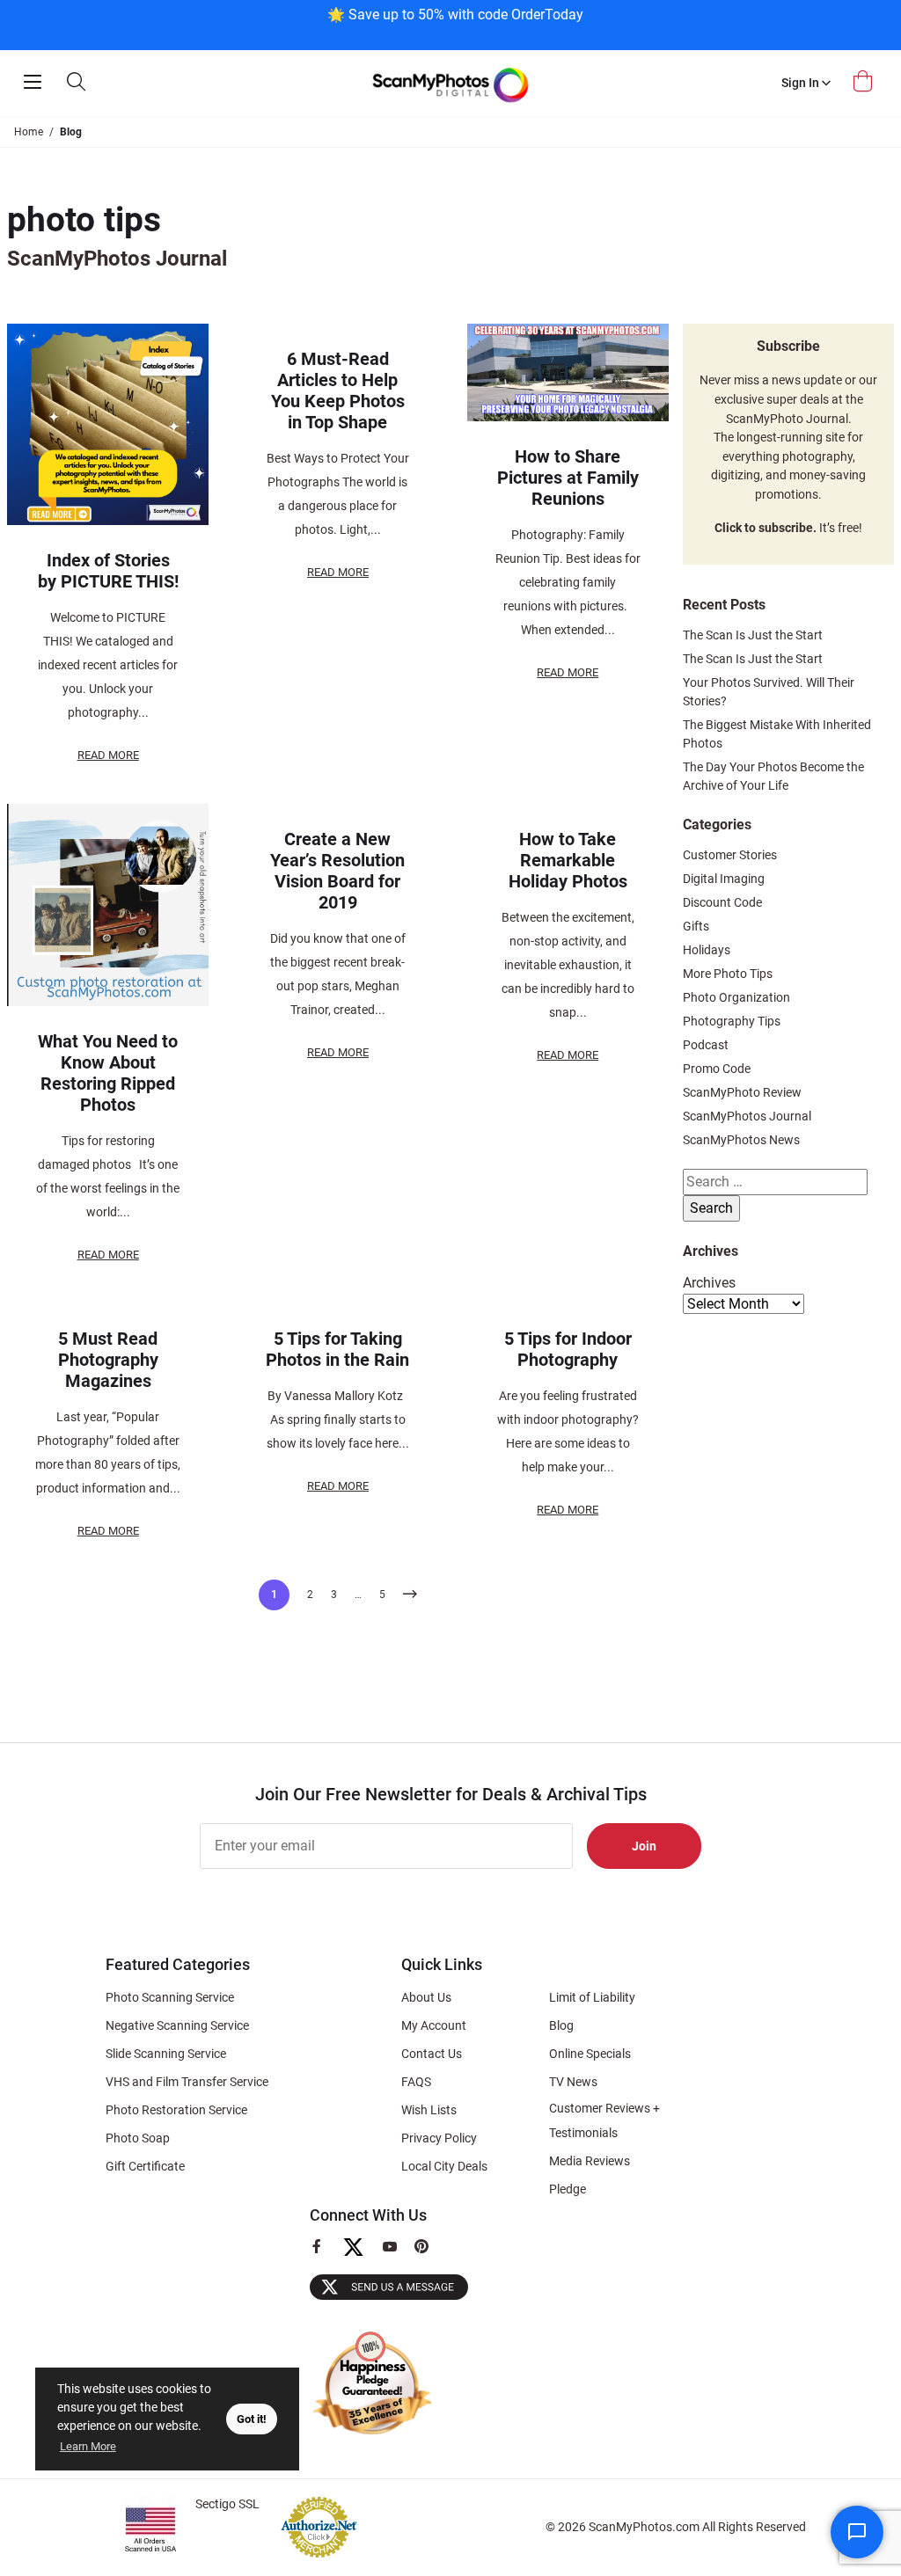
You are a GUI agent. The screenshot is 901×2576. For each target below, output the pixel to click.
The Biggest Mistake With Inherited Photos (777, 734)
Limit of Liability (592, 1997)
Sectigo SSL (227, 2504)
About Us (426, 1997)
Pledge (568, 2189)
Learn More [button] (88, 2446)
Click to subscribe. (765, 528)
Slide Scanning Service (166, 2054)
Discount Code (722, 902)
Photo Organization (736, 997)
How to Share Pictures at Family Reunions (568, 478)
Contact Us (432, 2054)
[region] (455, 23)
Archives (709, 1283)
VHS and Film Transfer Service (187, 2082)
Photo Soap (138, 2138)
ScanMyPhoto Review (742, 1092)
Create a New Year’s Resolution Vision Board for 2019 (337, 871)
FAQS (416, 2082)
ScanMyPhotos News (741, 1140)
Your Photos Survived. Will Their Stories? (769, 692)
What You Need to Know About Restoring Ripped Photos (108, 1073)
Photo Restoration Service (176, 2110)
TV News (573, 2082)
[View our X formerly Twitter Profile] (360, 2255)
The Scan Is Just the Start (753, 635)
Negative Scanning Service (177, 2025)
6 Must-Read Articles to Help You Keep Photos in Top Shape (338, 390)
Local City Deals (444, 2166)
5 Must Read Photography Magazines (108, 1360)
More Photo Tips (728, 974)
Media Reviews (590, 2161)
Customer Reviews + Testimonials (604, 2120)
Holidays (707, 950)
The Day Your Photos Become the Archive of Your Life (773, 776)
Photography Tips (732, 1021)
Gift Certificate (145, 2166)
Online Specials (590, 2054)
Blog (561, 2025)
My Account (434, 2025)
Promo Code (717, 1069)
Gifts (696, 926)
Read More (108, 755)
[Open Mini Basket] (865, 81)
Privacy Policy (439, 2138)
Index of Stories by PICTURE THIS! (108, 571)
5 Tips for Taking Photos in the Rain (337, 1349)
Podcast (706, 1045)
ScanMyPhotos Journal (747, 1116)
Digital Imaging (724, 879)
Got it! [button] (252, 2419)
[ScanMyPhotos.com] (450, 83)
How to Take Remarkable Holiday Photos (568, 860)
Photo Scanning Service (170, 1997)
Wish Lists (429, 2110)
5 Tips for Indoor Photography (568, 1349)
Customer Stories (730, 855)
